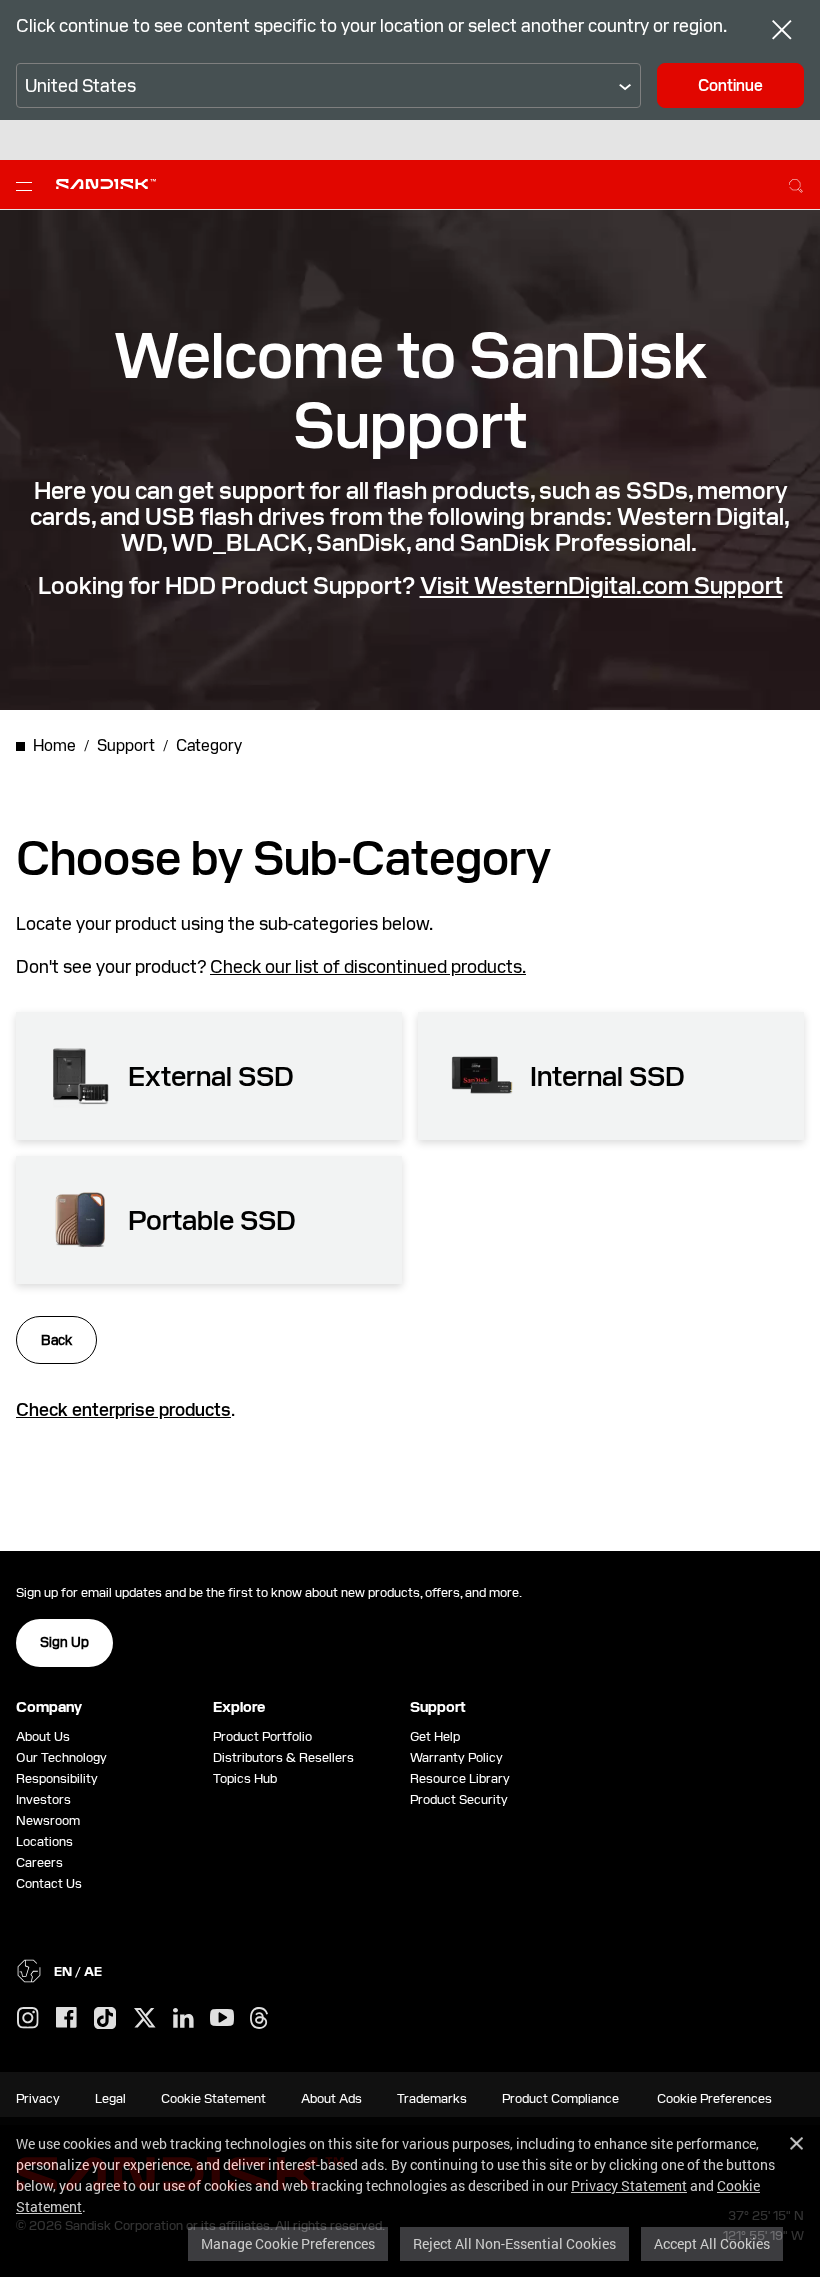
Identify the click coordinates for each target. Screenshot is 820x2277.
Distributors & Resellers (283, 1757)
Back (56, 1340)
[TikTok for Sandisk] (105, 2019)
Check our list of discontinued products (366, 966)
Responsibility (57, 1778)
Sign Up (64, 1642)
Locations (44, 1841)
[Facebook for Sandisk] (66, 2018)
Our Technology (61, 1757)
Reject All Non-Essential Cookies (514, 2243)
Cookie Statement (213, 2098)
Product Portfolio (262, 1736)
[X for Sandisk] (145, 2019)
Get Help (435, 1736)
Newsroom (48, 1820)
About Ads (331, 2098)
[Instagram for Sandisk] (28, 2019)
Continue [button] (730, 85)
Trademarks (432, 2098)
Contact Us (49, 1883)
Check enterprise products (123, 1409)
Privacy (38, 2098)
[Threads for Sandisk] (259, 2019)
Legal (110, 2098)
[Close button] (782, 32)
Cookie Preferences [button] (714, 2098)
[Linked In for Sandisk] (183, 2019)
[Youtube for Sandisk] (222, 2018)
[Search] (796, 183)
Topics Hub (245, 1778)
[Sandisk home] (106, 182)
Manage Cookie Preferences (288, 2243)
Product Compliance (560, 2098)
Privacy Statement (629, 2185)
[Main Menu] (28, 185)
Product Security (459, 1799)
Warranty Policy (456, 1757)
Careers (39, 1862)
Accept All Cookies (712, 2243)
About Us (43, 1736)
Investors (43, 1799)
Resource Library (460, 1778)
